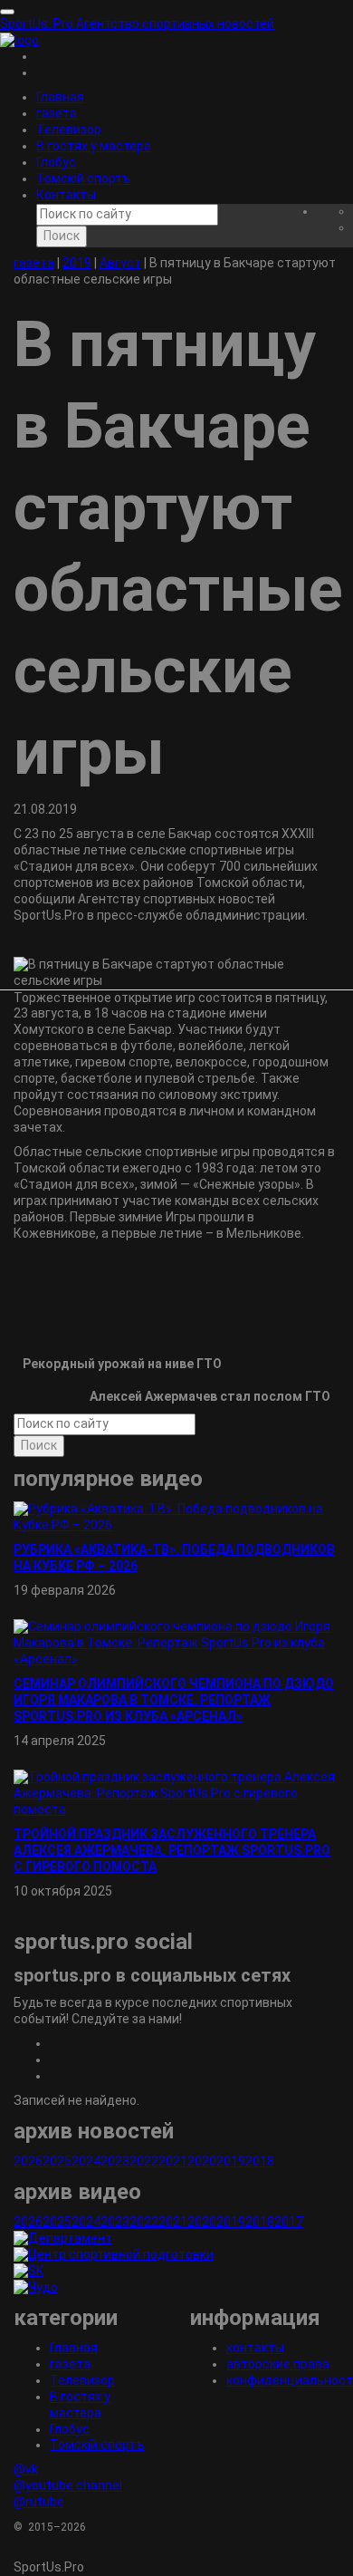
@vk (26, 2469)
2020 (202, 2161)
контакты (255, 2348)
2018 (260, 2161)
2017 (289, 2222)
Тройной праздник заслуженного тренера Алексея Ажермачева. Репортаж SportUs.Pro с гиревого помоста (172, 1850)
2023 (115, 2161)
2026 (28, 2161)
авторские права (278, 2364)
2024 (86, 2161)
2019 (231, 2161)
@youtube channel (68, 2485)
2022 (144, 2161)
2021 (173, 2161)
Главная (60, 97)
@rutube (39, 2502)
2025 (57, 2161)
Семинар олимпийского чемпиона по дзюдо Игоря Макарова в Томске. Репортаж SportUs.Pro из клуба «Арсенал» (174, 1700)
